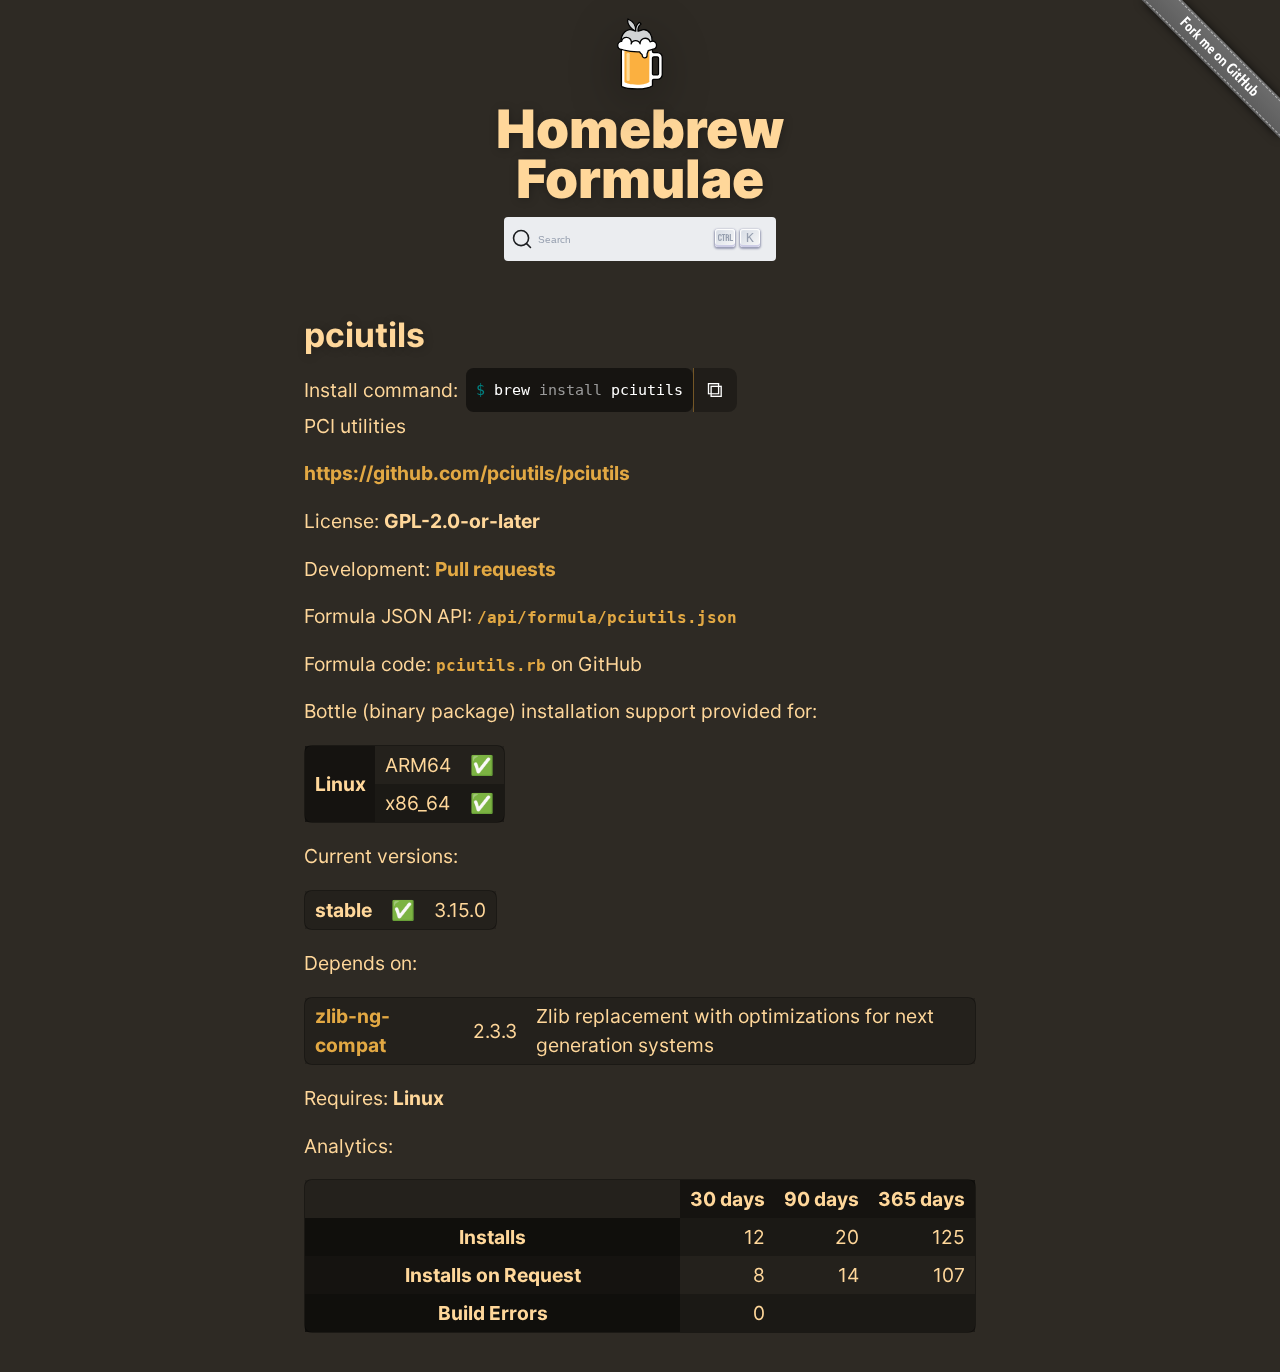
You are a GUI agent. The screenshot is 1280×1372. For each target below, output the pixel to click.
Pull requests (495, 569)
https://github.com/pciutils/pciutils (467, 473)
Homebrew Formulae (640, 154)
